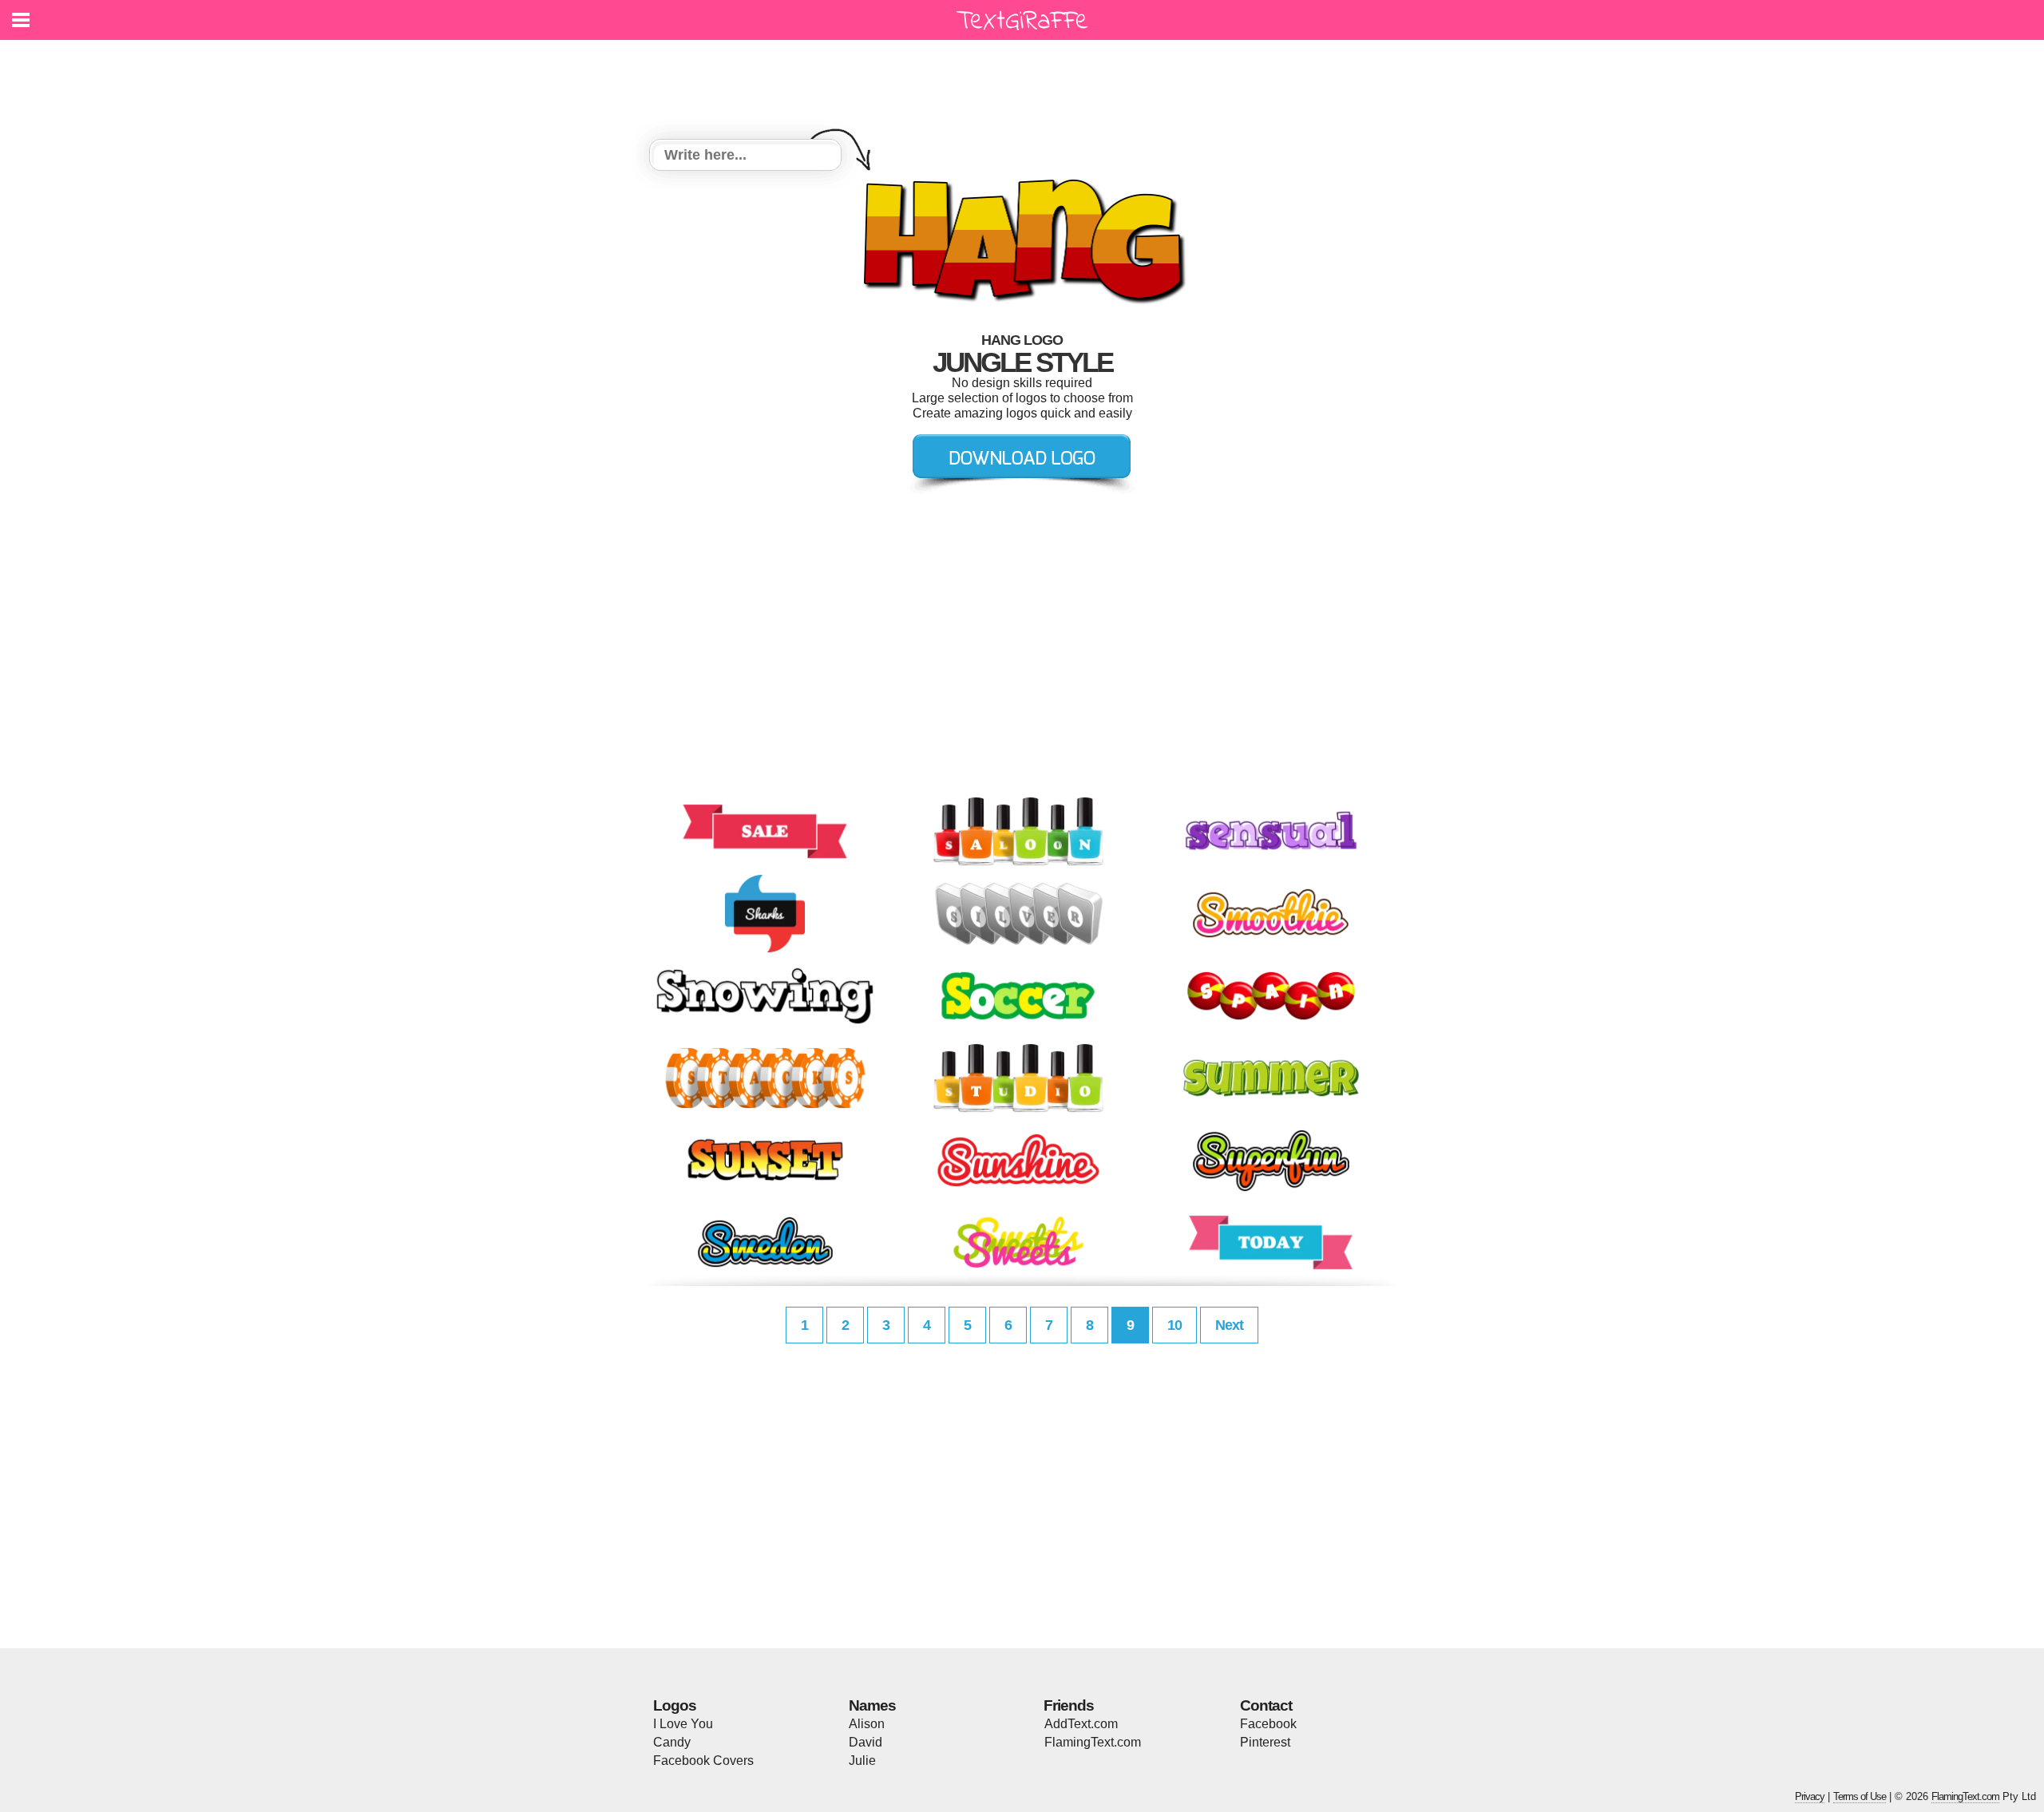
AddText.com (1081, 1724)
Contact (1266, 1705)
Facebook (1268, 1724)
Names (872, 1705)
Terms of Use (1860, 1796)
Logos (675, 1705)
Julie (862, 1761)
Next (1229, 1325)
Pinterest (1265, 1742)
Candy (672, 1742)
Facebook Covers (703, 1761)
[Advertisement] (1026, 80)
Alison (867, 1724)
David (866, 1742)
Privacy (1810, 1796)
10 (1175, 1325)
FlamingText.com (1093, 1742)
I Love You (683, 1724)
